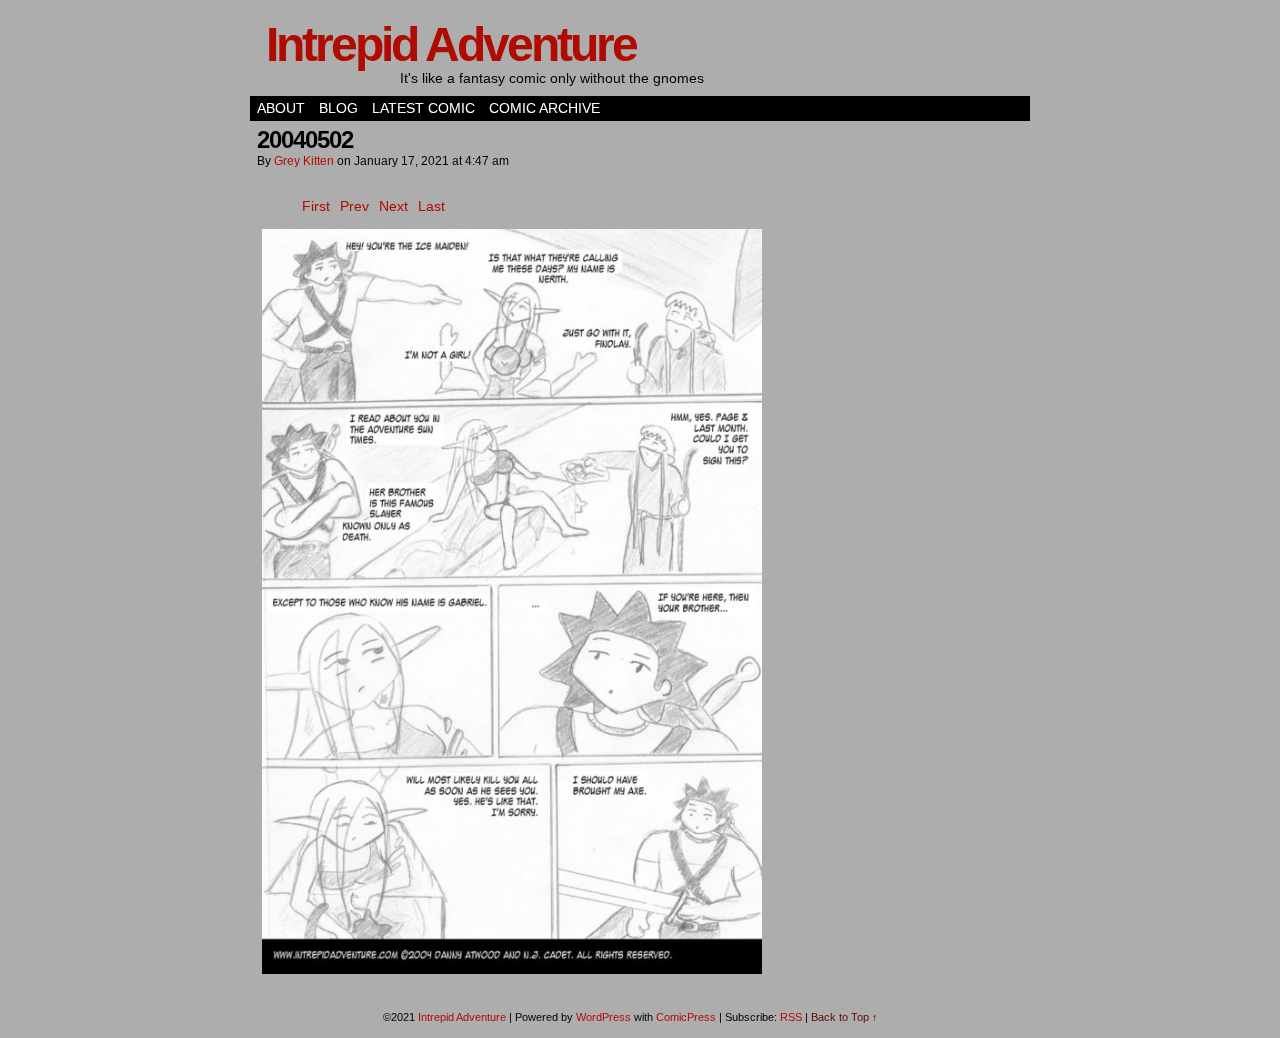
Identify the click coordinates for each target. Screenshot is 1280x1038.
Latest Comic (423, 108)
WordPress (603, 1017)
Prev (354, 206)
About (281, 108)
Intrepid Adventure (451, 44)
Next (393, 206)
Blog (338, 108)
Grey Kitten (304, 161)
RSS (791, 1017)
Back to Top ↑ (844, 1017)
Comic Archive (544, 108)
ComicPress (686, 1017)
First (316, 206)
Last (431, 206)
